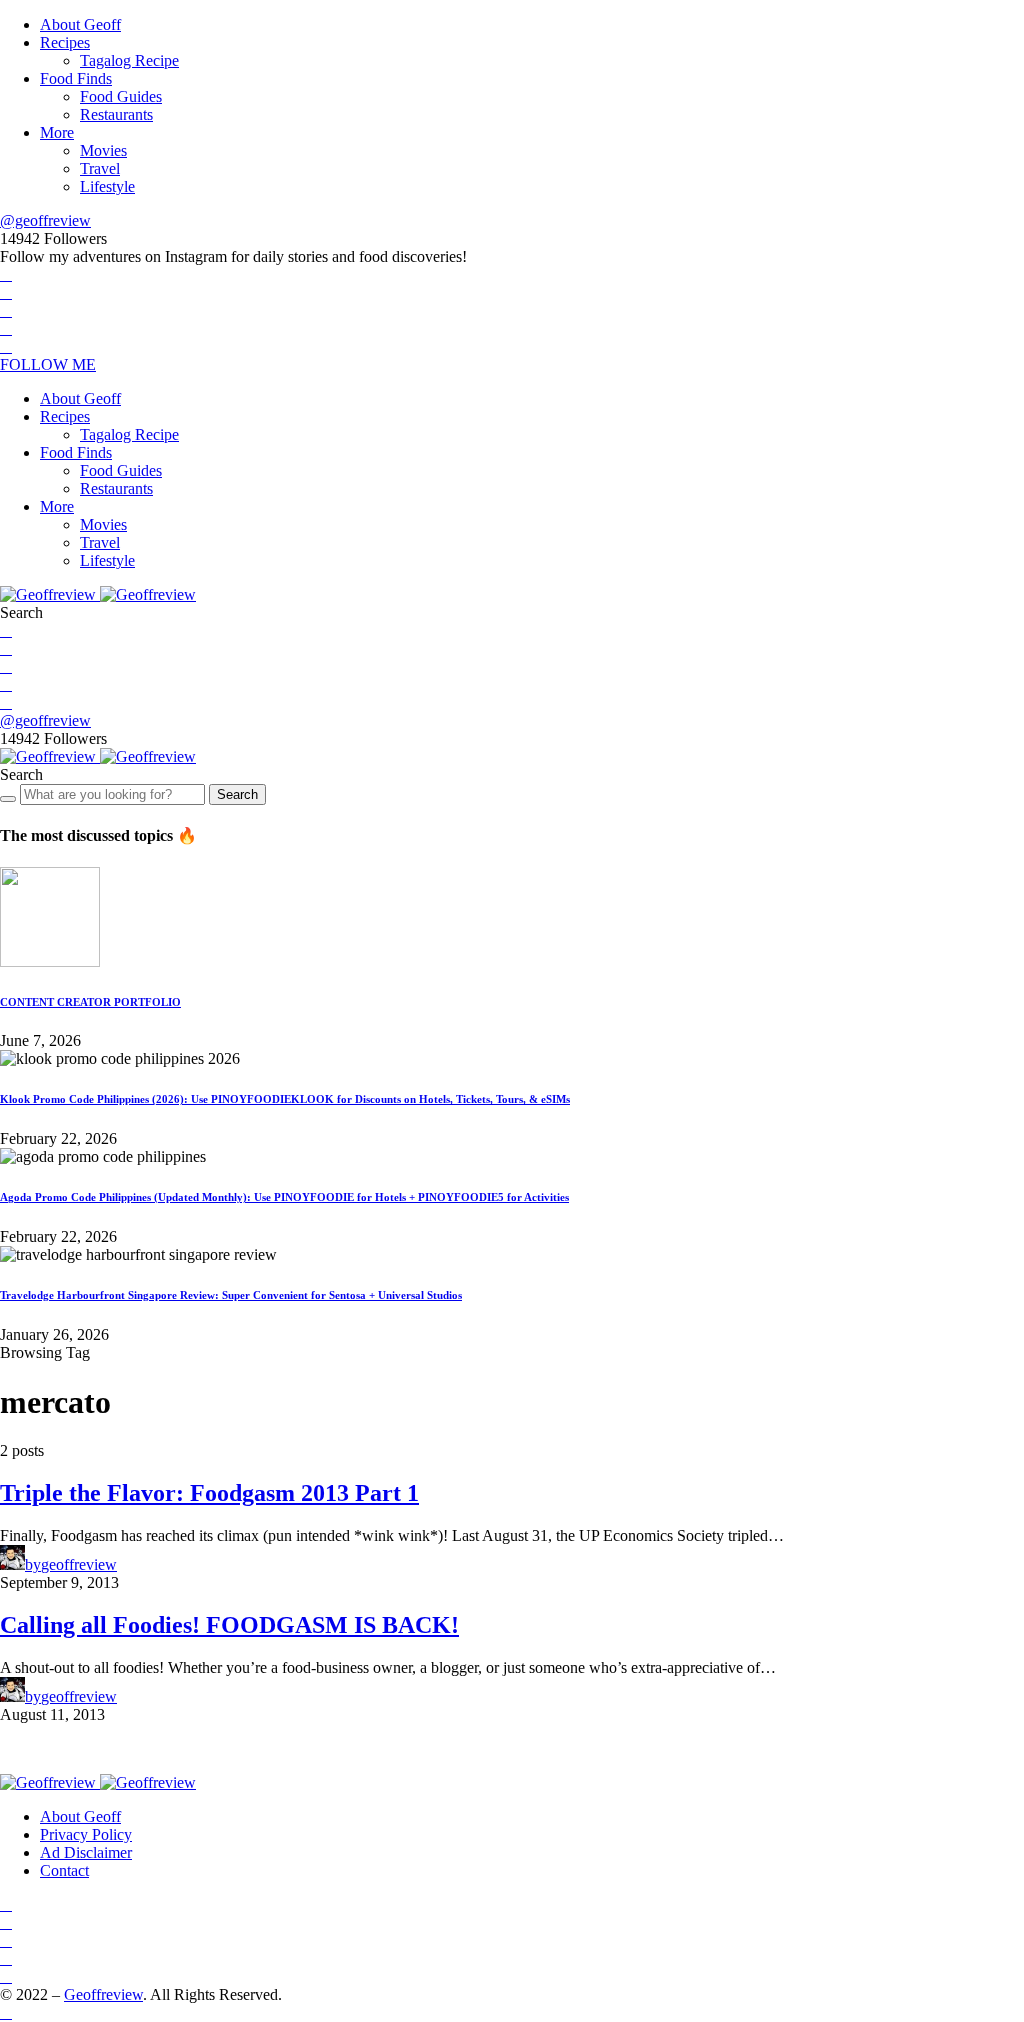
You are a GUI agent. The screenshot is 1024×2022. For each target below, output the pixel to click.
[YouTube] (6, 328)
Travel (100, 168)
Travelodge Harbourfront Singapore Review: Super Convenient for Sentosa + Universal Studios (231, 1295)
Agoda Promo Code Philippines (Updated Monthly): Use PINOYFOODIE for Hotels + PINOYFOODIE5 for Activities (284, 1197)
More (57, 132)
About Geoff (80, 24)
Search (237, 794)
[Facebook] (6, 274)
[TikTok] (6, 346)
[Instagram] (6, 310)
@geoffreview (45, 220)
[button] (21, 612)
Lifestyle (107, 186)
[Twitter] (6, 292)
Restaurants (116, 114)
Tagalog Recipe (129, 60)
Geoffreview (103, 1994)
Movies (103, 150)
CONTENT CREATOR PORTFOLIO (90, 1002)
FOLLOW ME (48, 364)
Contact (64, 1870)
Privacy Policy (86, 1834)
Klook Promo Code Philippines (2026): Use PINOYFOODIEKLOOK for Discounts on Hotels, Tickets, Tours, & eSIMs (285, 1099)
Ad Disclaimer (86, 1852)
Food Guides (121, 96)
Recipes (65, 42)
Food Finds (76, 78)
